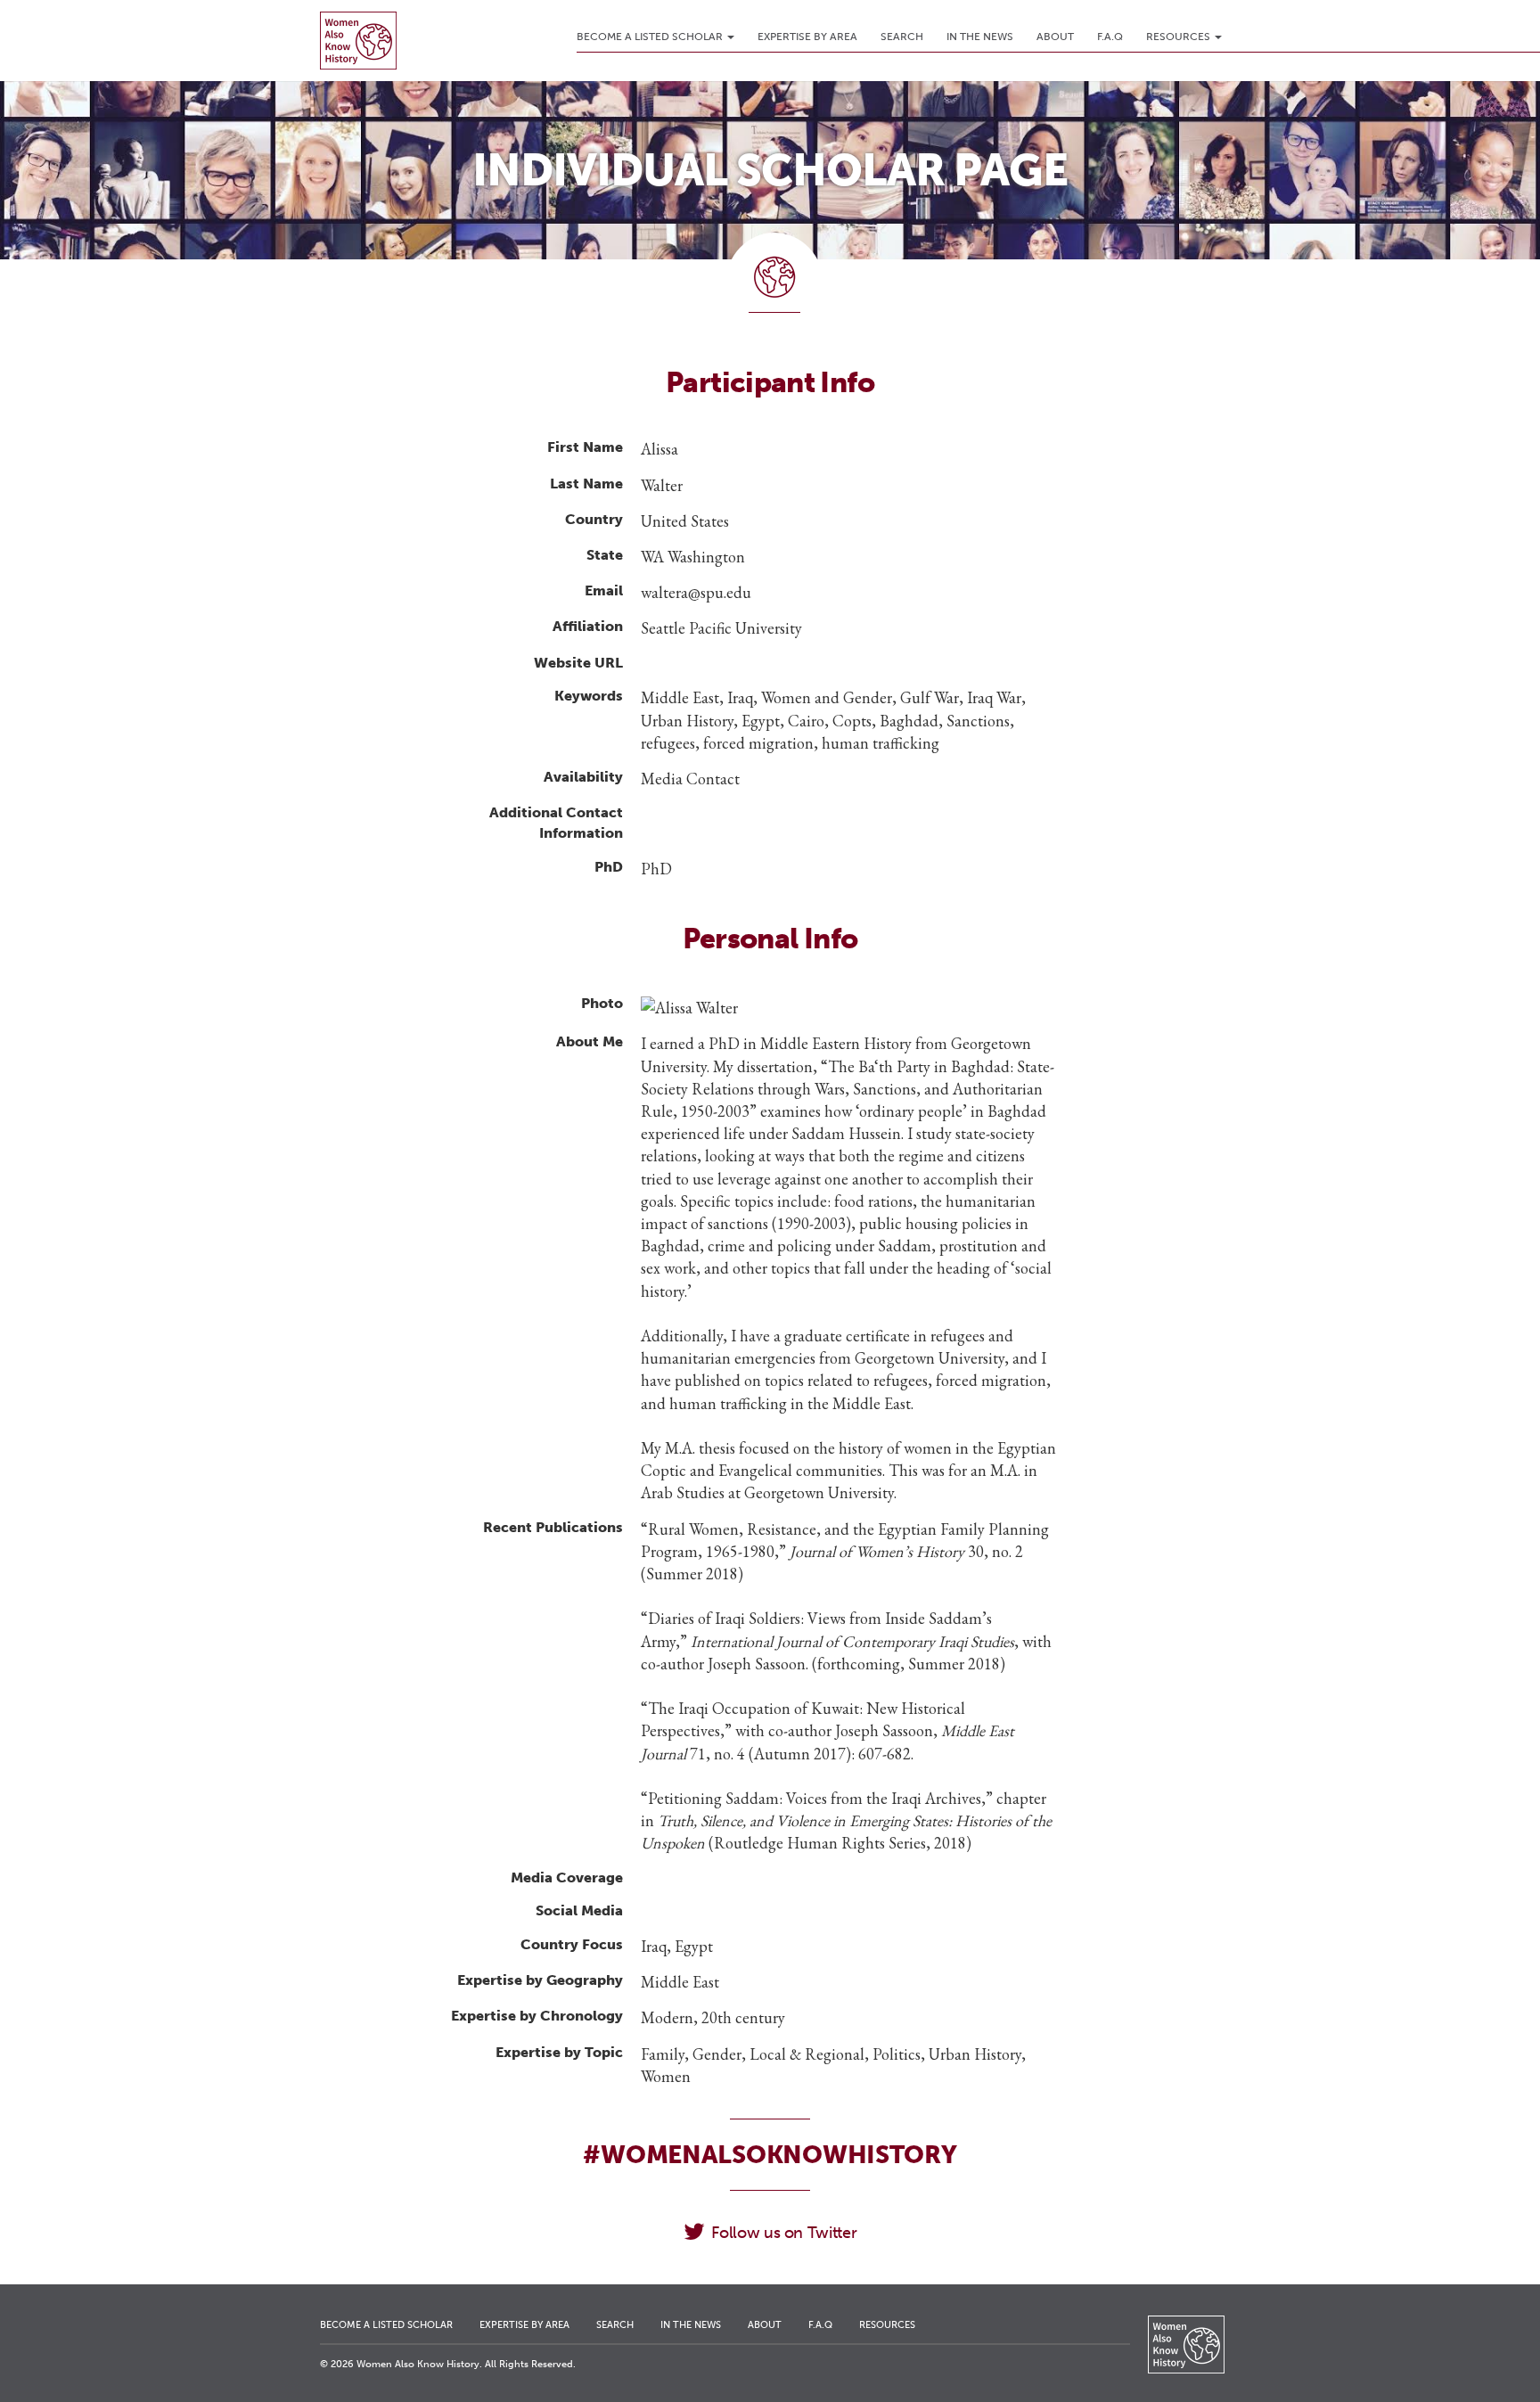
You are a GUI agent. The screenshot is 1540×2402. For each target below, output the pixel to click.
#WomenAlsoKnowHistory (770, 2155)
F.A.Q (1110, 37)
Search (902, 37)
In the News (980, 37)
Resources (1180, 37)
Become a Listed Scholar (651, 37)
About (1055, 37)
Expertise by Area (807, 37)
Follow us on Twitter (784, 2233)
